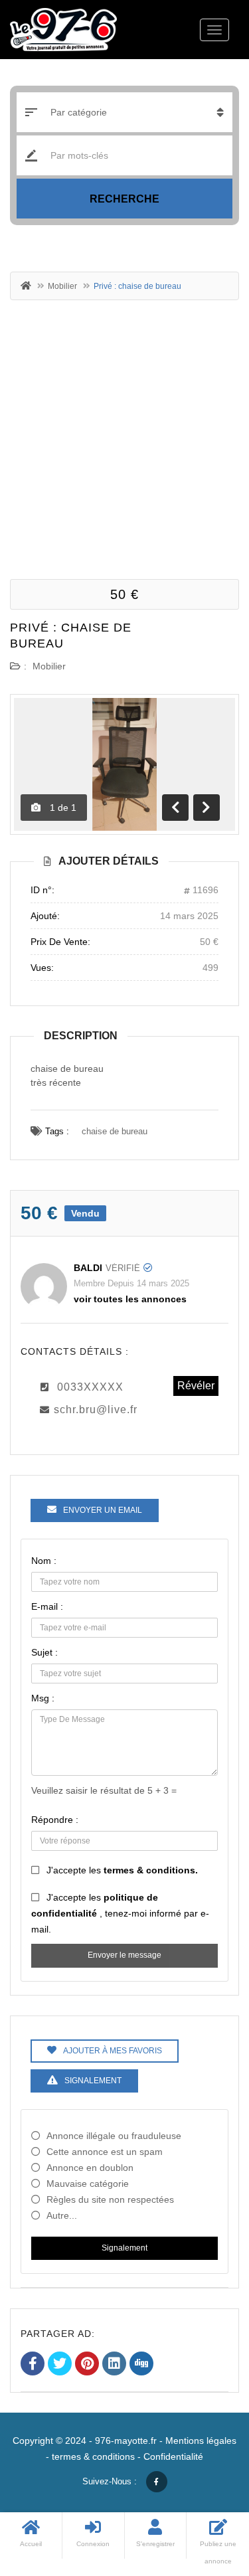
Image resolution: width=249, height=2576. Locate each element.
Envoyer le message (124, 1955)
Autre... (62, 2215)
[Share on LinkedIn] (114, 2365)
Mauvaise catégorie (88, 2184)
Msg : (43, 1698)
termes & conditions (93, 2456)
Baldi (88, 1268)
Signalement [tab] (93, 2081)
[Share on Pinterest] (87, 2365)
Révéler (196, 1386)
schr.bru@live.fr (96, 1410)
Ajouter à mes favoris (113, 2051)
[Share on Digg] (141, 2365)
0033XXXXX (90, 1387)
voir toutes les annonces (130, 1299)
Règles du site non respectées (110, 2199)
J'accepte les (122, 1870)
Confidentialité (173, 2456)
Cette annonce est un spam (105, 2152)
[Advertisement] (124, 438)
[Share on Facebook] (33, 2365)
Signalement (124, 2248)
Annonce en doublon (90, 2168)
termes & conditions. (151, 1870)
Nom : (44, 1561)
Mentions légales (201, 2441)
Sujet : (44, 1652)
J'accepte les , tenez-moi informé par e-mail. (120, 1913)
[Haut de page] (206, 2493)
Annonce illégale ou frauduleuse (114, 2136)
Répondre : (55, 1820)
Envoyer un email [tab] (103, 1510)
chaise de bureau (115, 1131)
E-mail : (47, 1606)
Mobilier (62, 286)
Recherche (124, 199)
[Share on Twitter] (60, 2365)
